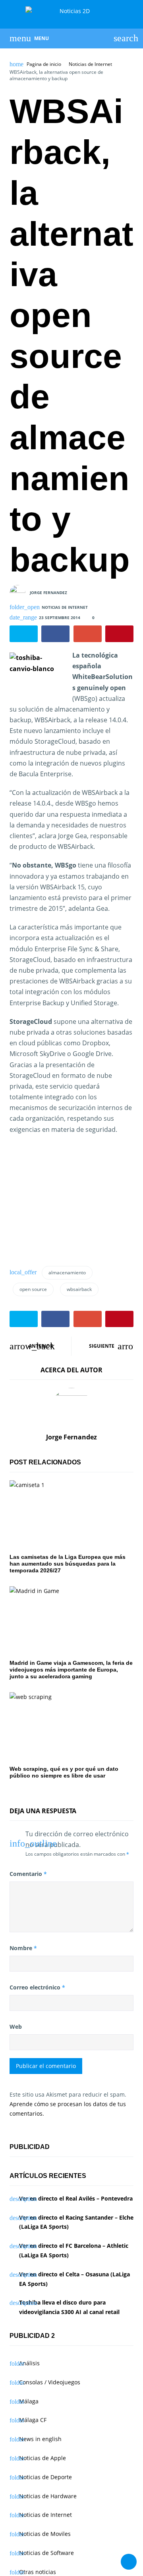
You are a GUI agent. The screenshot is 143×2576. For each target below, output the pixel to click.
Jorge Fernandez (48, 593)
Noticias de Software (46, 2553)
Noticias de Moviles (45, 2534)
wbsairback (79, 1289)
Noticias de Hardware (48, 2496)
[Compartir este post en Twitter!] (24, 634)
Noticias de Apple (43, 2458)
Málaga (29, 2401)
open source (33, 1289)
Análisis (29, 2363)
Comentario (28, 1874)
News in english (40, 2439)
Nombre (23, 1948)
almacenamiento (67, 1273)
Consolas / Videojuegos (50, 2382)
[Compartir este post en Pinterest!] (119, 634)
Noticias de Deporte (45, 2477)
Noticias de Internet (90, 64)
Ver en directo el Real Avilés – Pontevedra (76, 2198)
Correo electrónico (37, 1987)
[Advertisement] (69, 1203)
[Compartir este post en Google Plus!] (88, 634)
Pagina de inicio (44, 64)
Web (16, 2027)
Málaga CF (33, 2420)
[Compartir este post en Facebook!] (55, 634)
